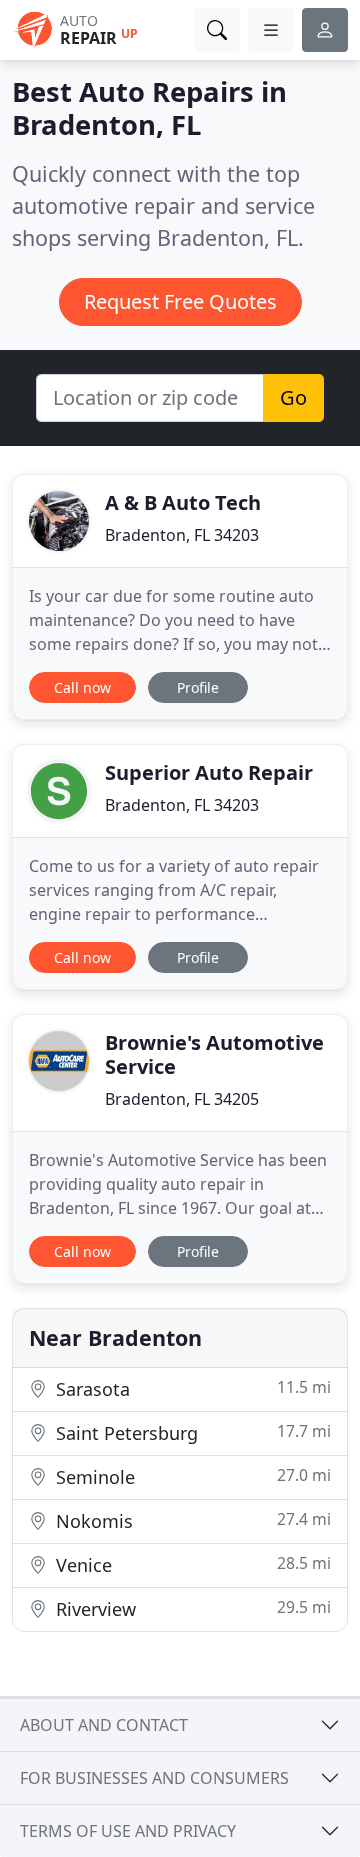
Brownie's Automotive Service (214, 1054)
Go (293, 397)
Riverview (191, 1608)
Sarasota (191, 1388)
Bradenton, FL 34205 (182, 1099)
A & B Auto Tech (183, 502)
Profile (198, 687)
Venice (191, 1564)
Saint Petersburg (191, 1432)
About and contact (104, 1725)
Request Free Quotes (180, 301)
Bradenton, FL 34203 (182, 535)
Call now (82, 687)
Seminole (191, 1476)
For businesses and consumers (154, 1778)
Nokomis (191, 1520)
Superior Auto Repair (209, 772)
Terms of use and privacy (128, 1831)
